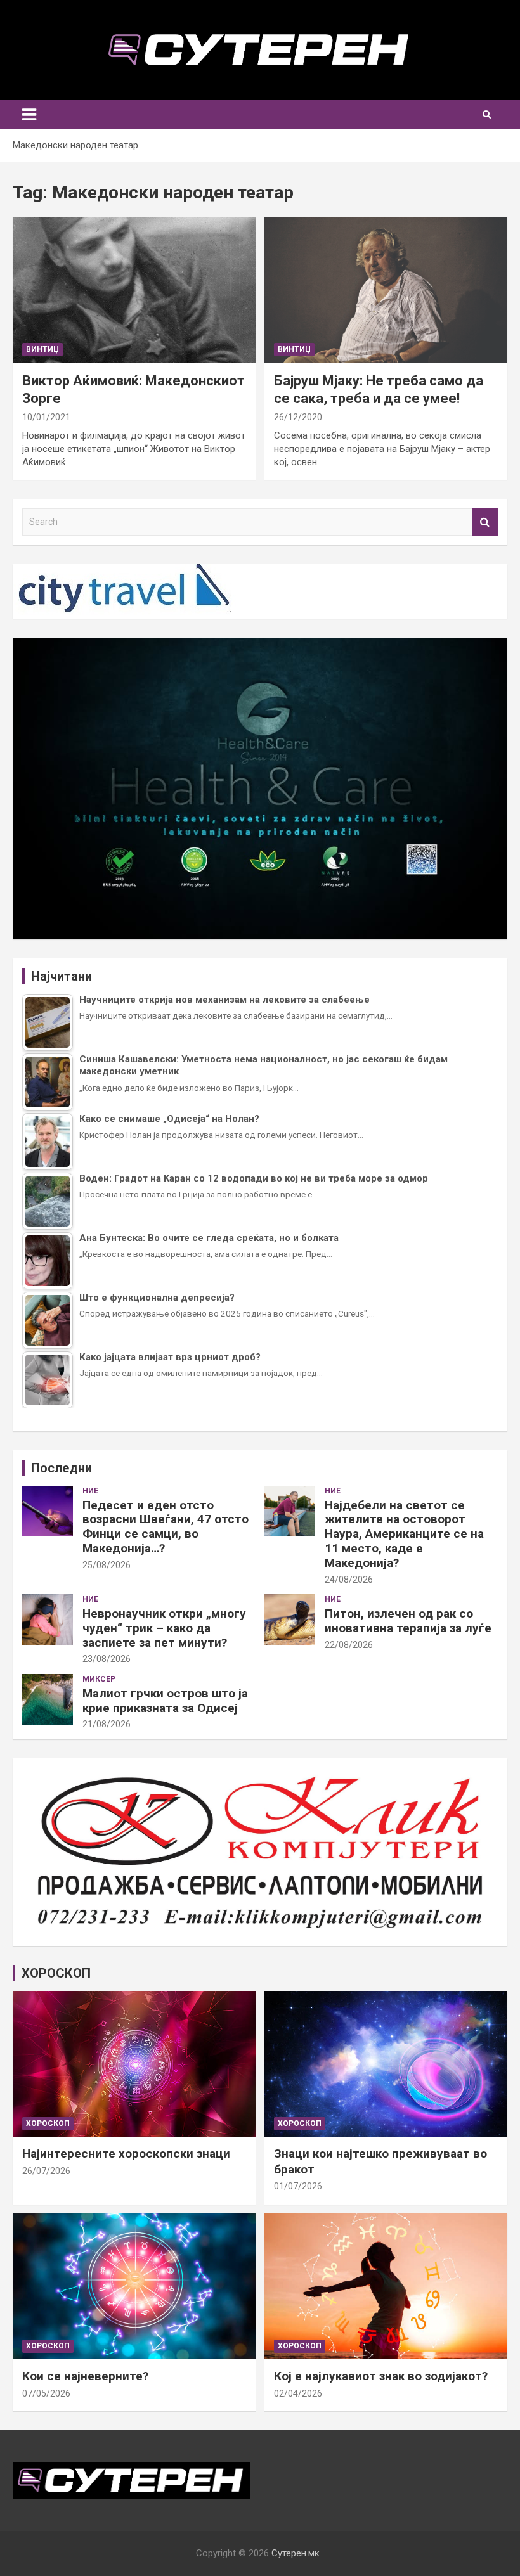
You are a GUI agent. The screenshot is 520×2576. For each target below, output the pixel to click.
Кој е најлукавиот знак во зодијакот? (381, 2376)
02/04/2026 (298, 2393)
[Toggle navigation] (29, 115)
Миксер (99, 1679)
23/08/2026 (107, 1659)
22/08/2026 (349, 1645)
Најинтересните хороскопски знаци (126, 2154)
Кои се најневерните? (85, 2376)
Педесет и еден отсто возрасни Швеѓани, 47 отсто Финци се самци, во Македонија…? (166, 1527)
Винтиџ (42, 349)
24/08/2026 (349, 1580)
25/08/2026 (107, 1565)
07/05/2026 (46, 2393)
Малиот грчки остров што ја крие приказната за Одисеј (165, 1701)
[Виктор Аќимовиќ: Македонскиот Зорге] (134, 289)
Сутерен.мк (296, 2553)
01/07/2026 (298, 2186)
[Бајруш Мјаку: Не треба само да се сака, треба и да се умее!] (386, 289)
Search (485, 522)
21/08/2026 (107, 1724)
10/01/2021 (46, 417)
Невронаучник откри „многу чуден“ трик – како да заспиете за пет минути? (164, 1628)
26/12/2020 (298, 417)
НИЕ (90, 1491)
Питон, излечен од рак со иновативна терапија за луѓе (408, 1621)
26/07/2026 (46, 2171)
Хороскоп (48, 2123)
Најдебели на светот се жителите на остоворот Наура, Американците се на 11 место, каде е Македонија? (404, 1534)
